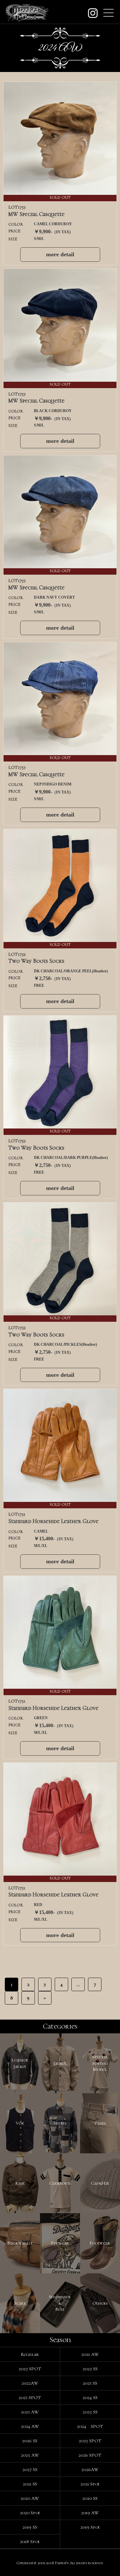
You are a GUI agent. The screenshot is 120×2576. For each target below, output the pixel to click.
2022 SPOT (30, 2369)
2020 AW (30, 2498)
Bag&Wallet (20, 2243)
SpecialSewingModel (100, 2063)
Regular (30, 2354)
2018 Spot (30, 2541)
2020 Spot (30, 2513)
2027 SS (30, 2469)
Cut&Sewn (60, 2183)
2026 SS (30, 2441)
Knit (20, 2183)
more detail (60, 254)
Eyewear (60, 2243)
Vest (20, 2123)
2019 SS (30, 2527)
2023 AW (30, 2412)
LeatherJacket (20, 2063)
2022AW (30, 2383)
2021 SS (30, 2484)
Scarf (20, 2303)
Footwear (100, 2243)
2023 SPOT (30, 2397)
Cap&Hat (100, 2183)
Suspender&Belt (60, 2303)
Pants (100, 2123)
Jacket (60, 2063)
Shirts (60, 2123)
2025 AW (30, 2455)
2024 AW (30, 2426)
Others (100, 2303)
